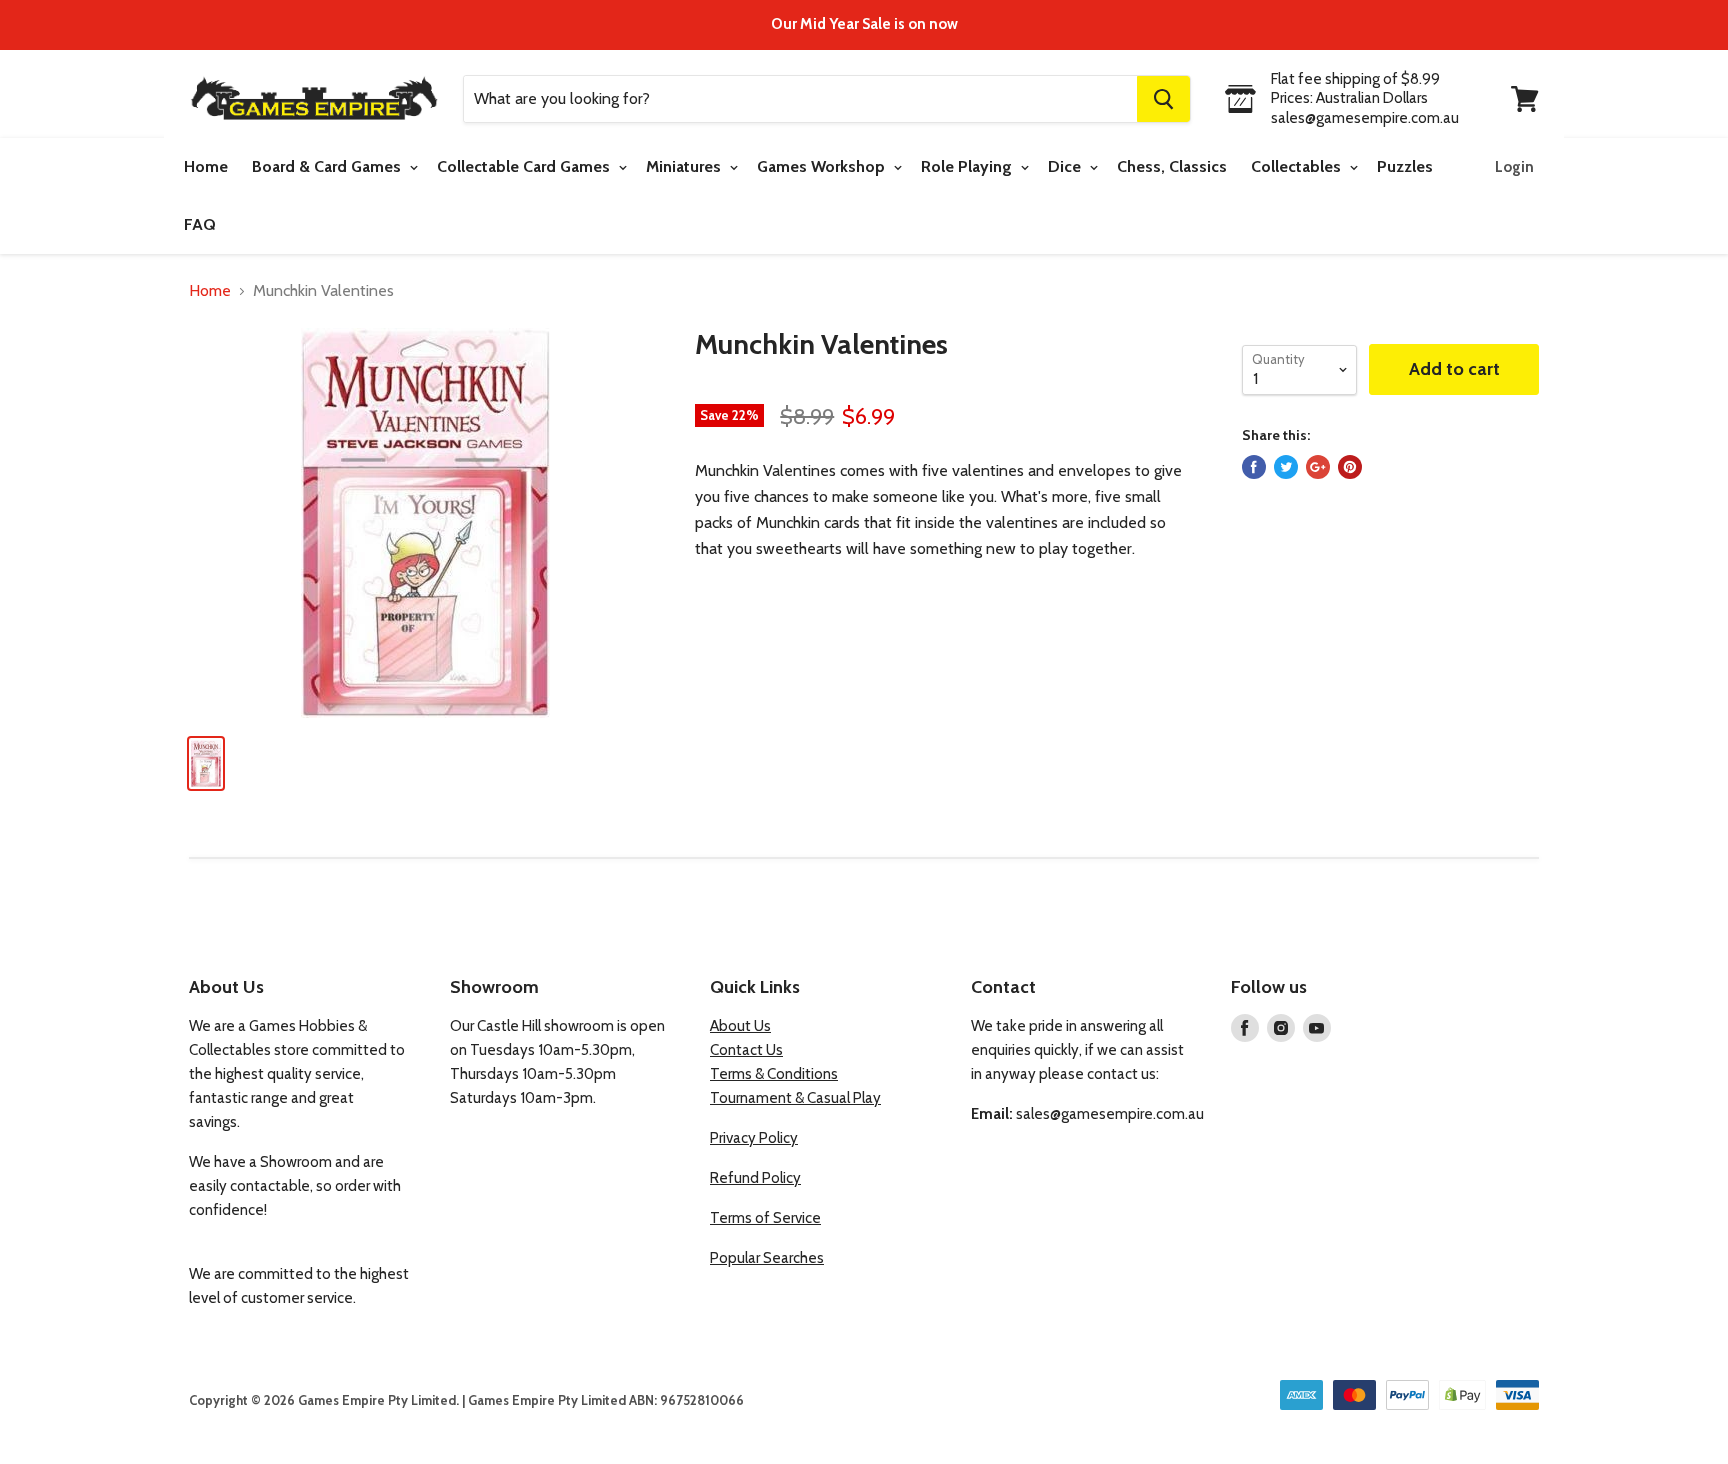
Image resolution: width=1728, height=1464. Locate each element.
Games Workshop (823, 166)
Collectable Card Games (525, 166)
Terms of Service (765, 1218)
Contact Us (746, 1050)
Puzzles (1405, 166)
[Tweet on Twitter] (1286, 467)
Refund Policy (755, 1178)
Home (206, 166)
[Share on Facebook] (1254, 467)
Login (1514, 167)
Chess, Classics (1172, 166)
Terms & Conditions (774, 1074)
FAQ (200, 224)
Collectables (1298, 166)
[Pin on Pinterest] (1350, 467)
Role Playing (968, 166)
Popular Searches (767, 1258)
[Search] (1163, 99)
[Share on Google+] (1318, 467)
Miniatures (685, 166)
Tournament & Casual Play (795, 1098)
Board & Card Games (328, 166)
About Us (740, 1026)
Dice (1066, 166)
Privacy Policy (754, 1138)
